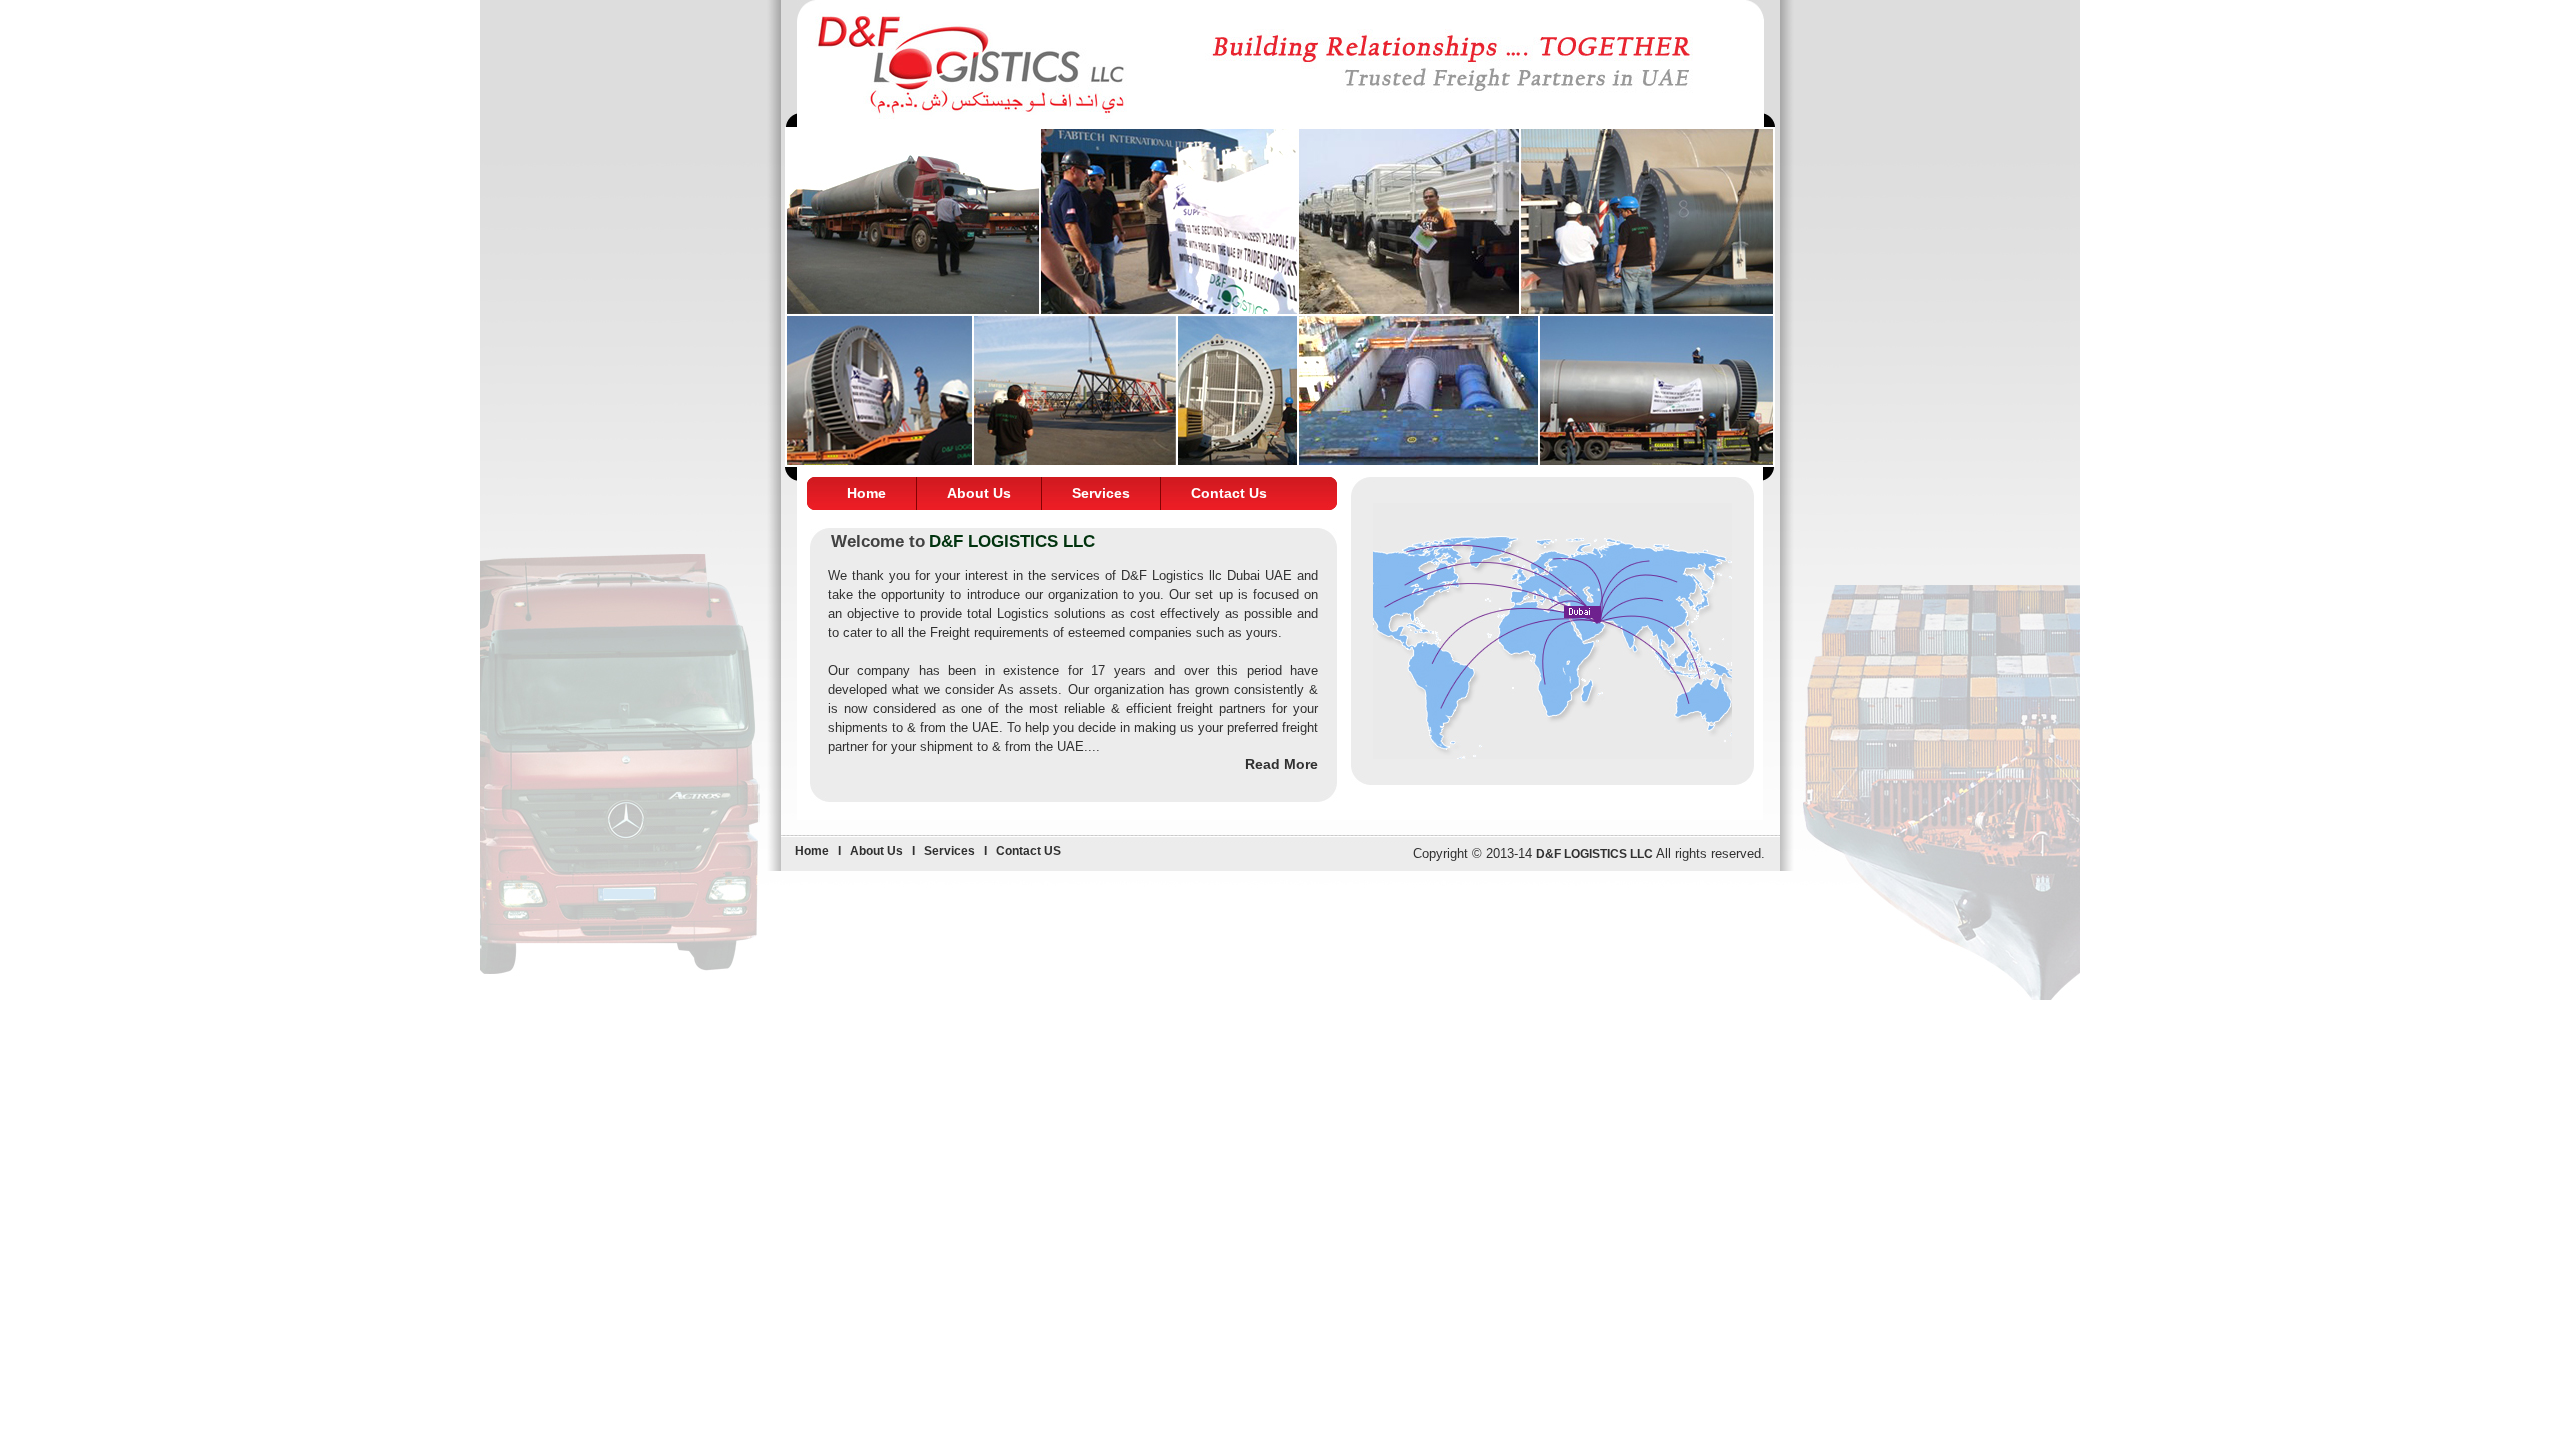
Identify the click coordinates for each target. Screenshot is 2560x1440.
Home (866, 493)
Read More (1281, 764)
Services (1101, 493)
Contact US (1028, 851)
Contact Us (1229, 493)
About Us (979, 493)
